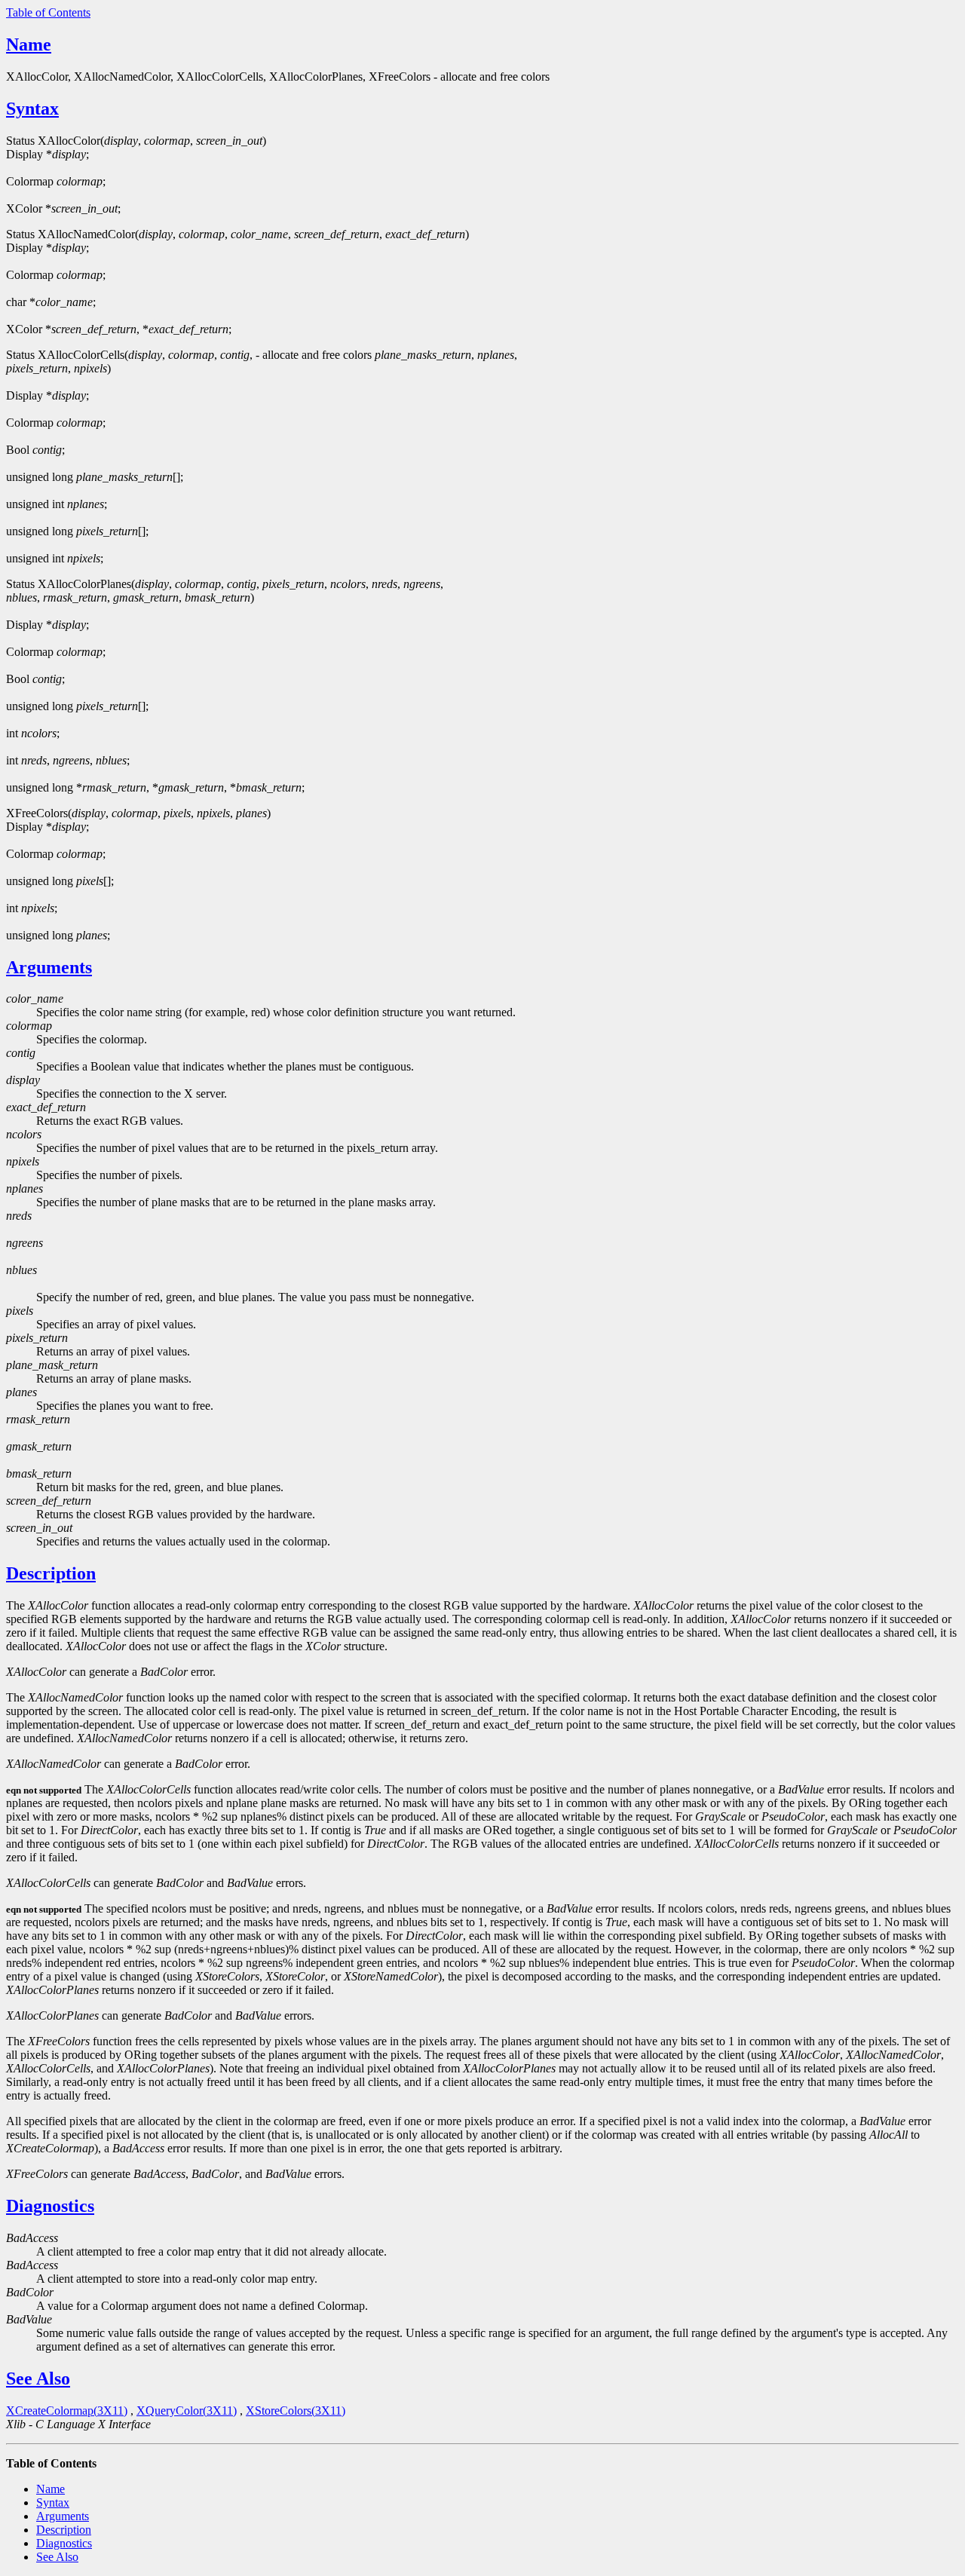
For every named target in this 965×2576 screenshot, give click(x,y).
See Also (38, 2378)
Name (29, 44)
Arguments (49, 967)
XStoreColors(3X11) (296, 2411)
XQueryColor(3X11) (187, 2411)
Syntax (32, 109)
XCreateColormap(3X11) (67, 2411)
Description (51, 1573)
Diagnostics (50, 2206)
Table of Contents (48, 12)
